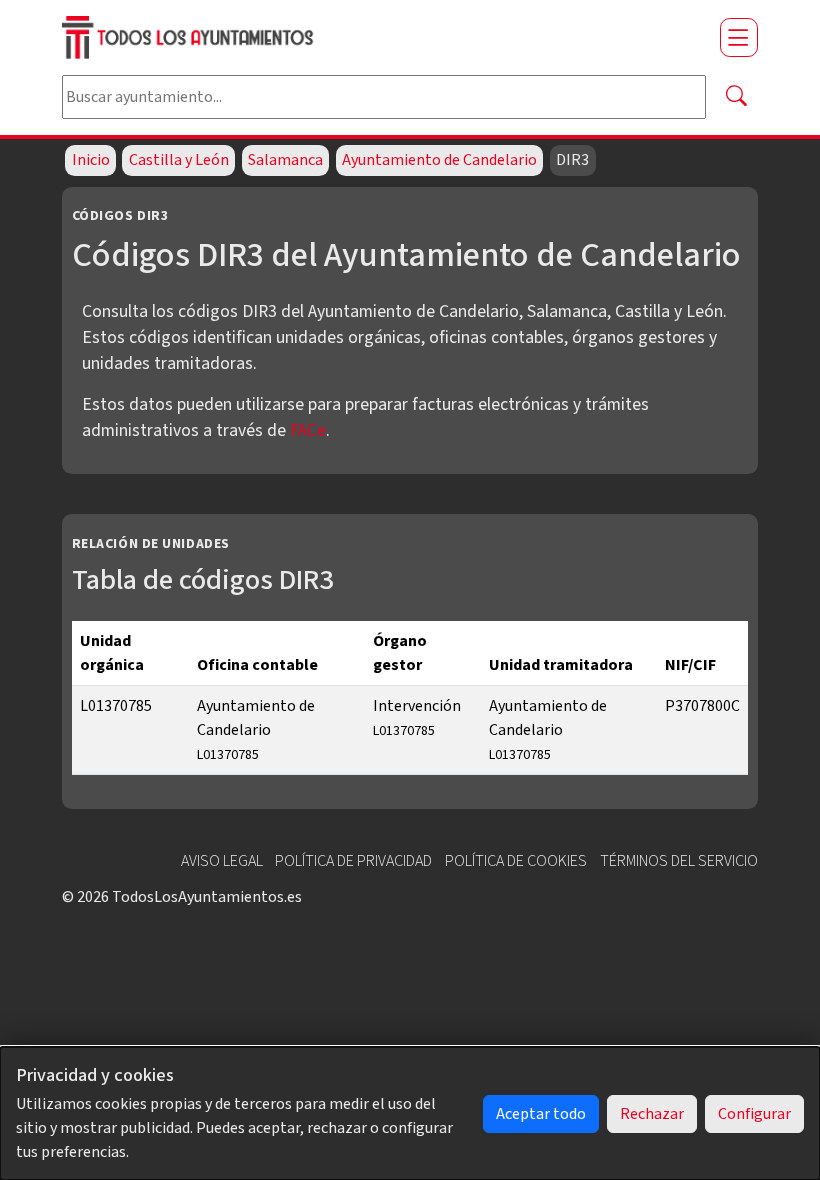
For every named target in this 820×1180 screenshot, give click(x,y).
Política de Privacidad (353, 861)
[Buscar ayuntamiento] (736, 97)
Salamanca (285, 160)
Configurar (754, 1114)
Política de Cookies (516, 861)
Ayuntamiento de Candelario (439, 160)
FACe (308, 430)
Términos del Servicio (679, 861)
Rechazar (652, 1114)
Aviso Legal (222, 861)
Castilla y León (179, 160)
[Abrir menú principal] (739, 37)
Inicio (91, 160)
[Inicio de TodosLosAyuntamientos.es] (383, 37)
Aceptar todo (541, 1114)
